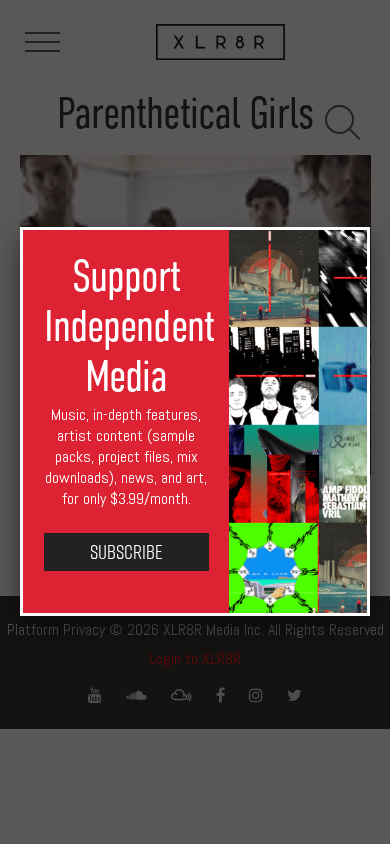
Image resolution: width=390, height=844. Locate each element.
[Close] (370, 227)
